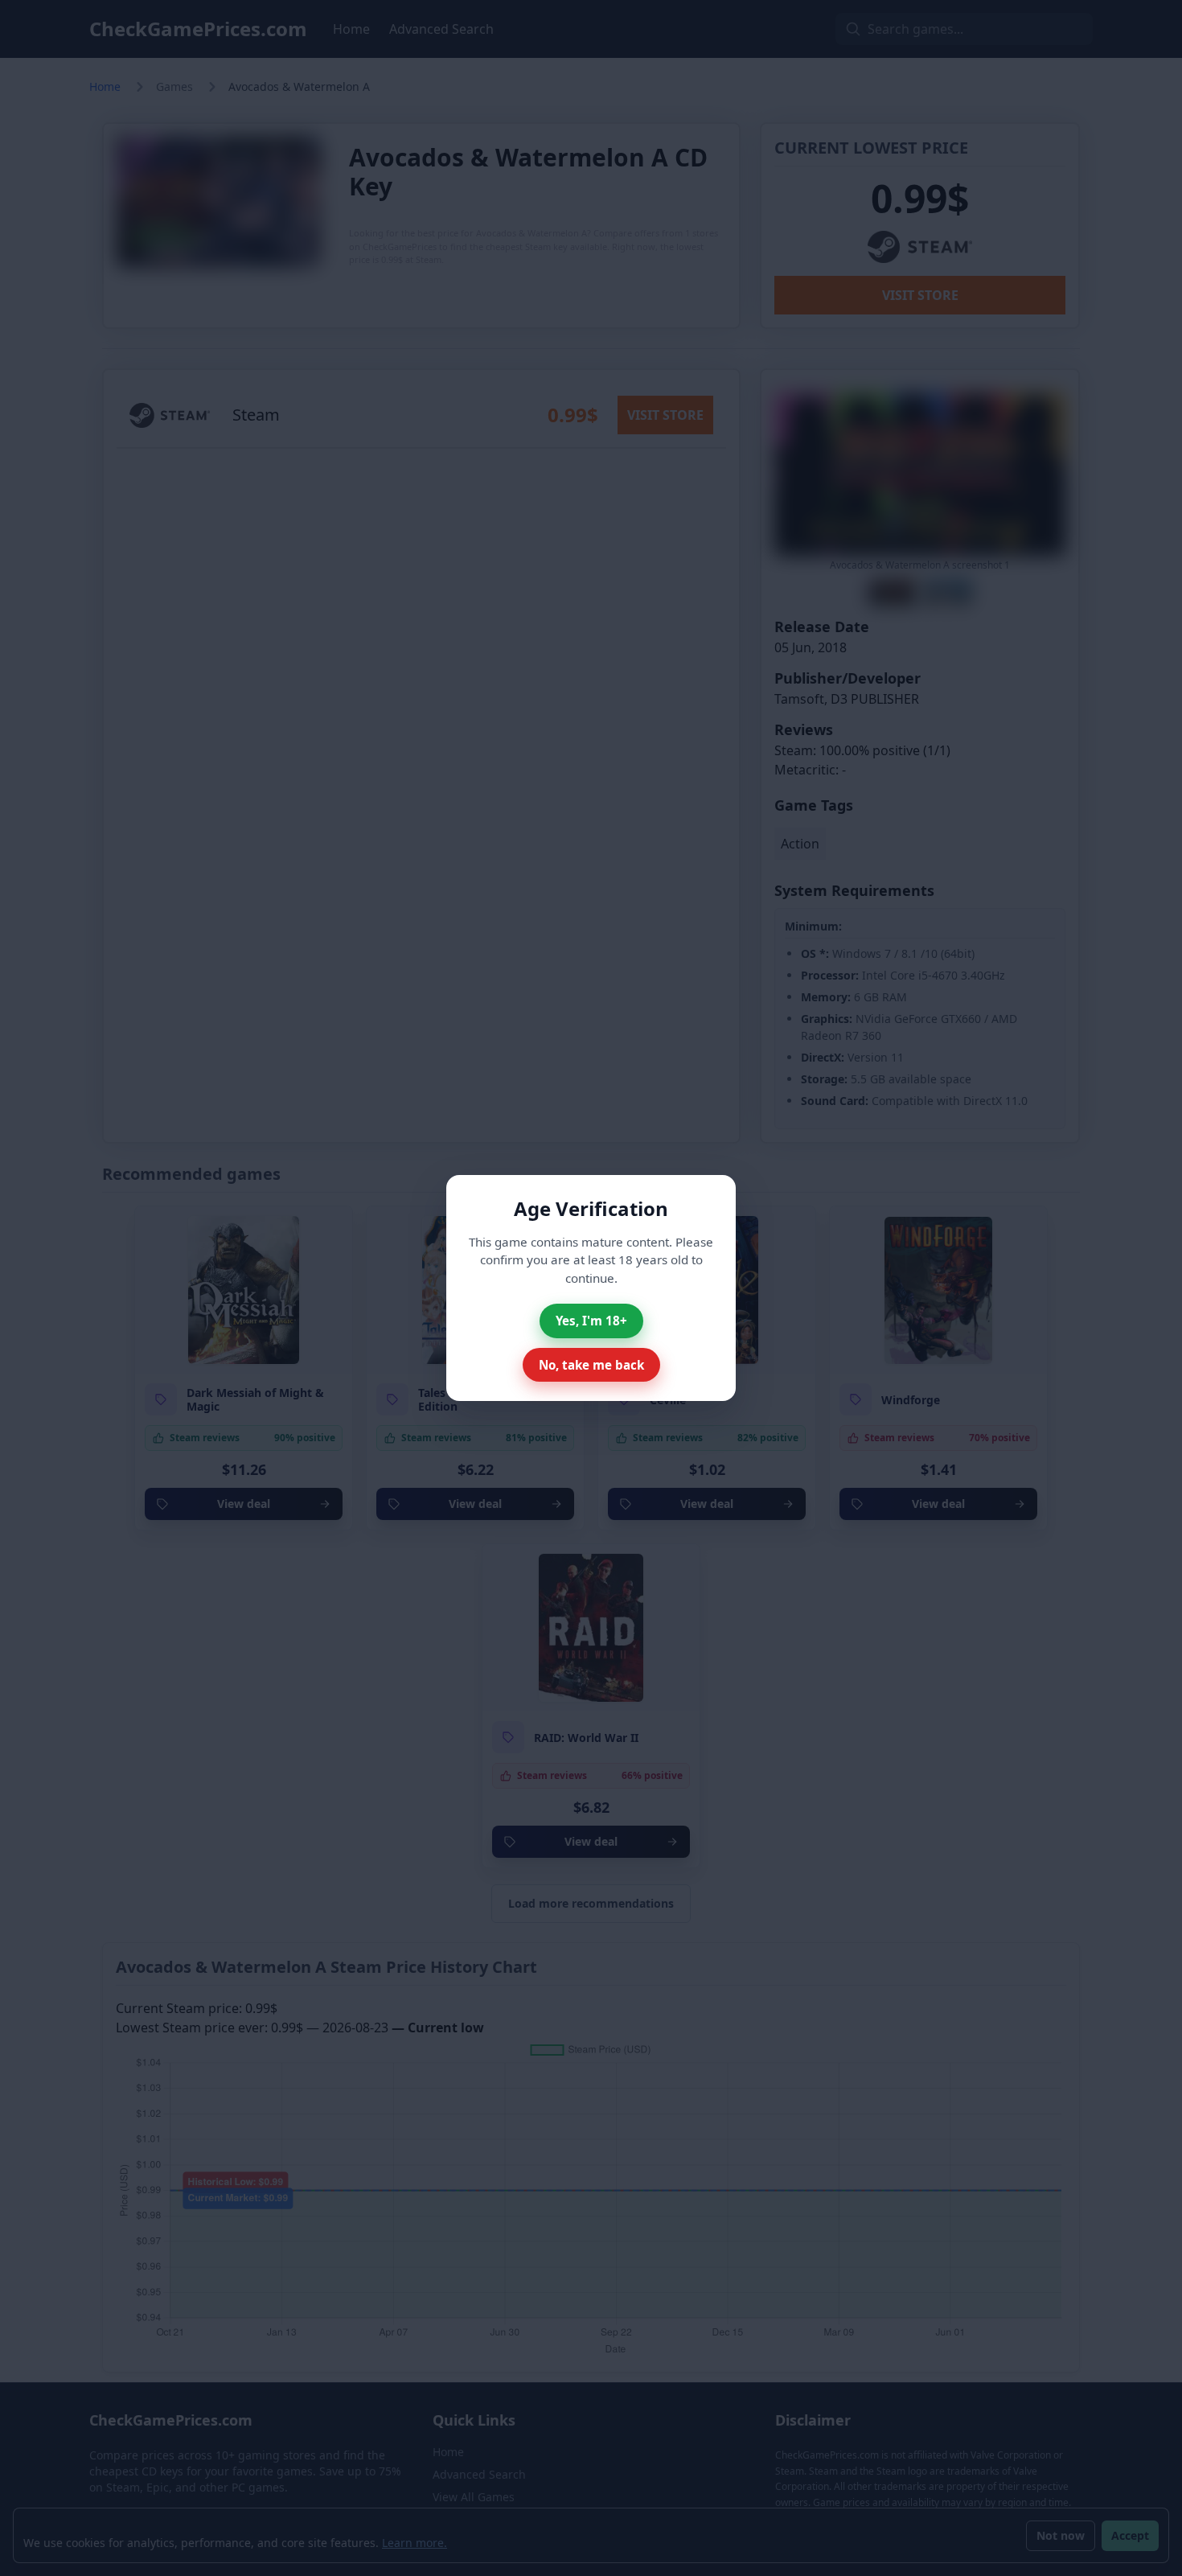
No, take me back (591, 1365)
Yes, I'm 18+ (591, 1321)
